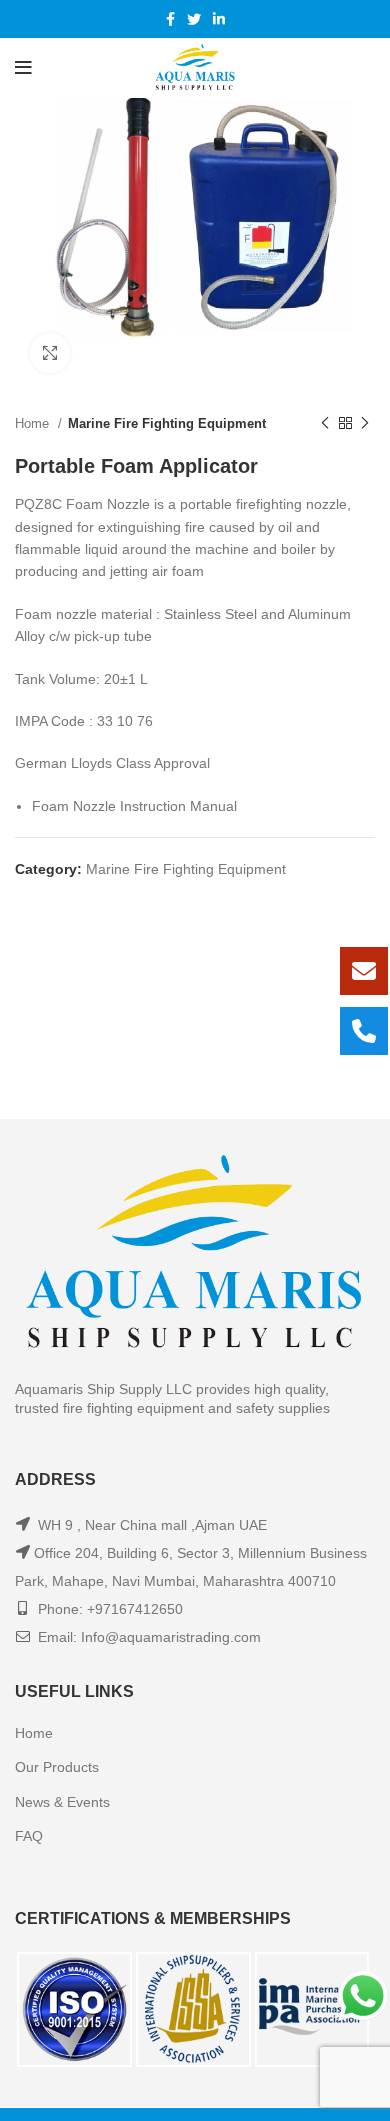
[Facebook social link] (170, 19)
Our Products (57, 1767)
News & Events (62, 1802)
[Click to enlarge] (50, 353)
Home (34, 423)
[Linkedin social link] (219, 19)
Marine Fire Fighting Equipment (167, 423)
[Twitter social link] (194, 19)
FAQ (29, 1836)
